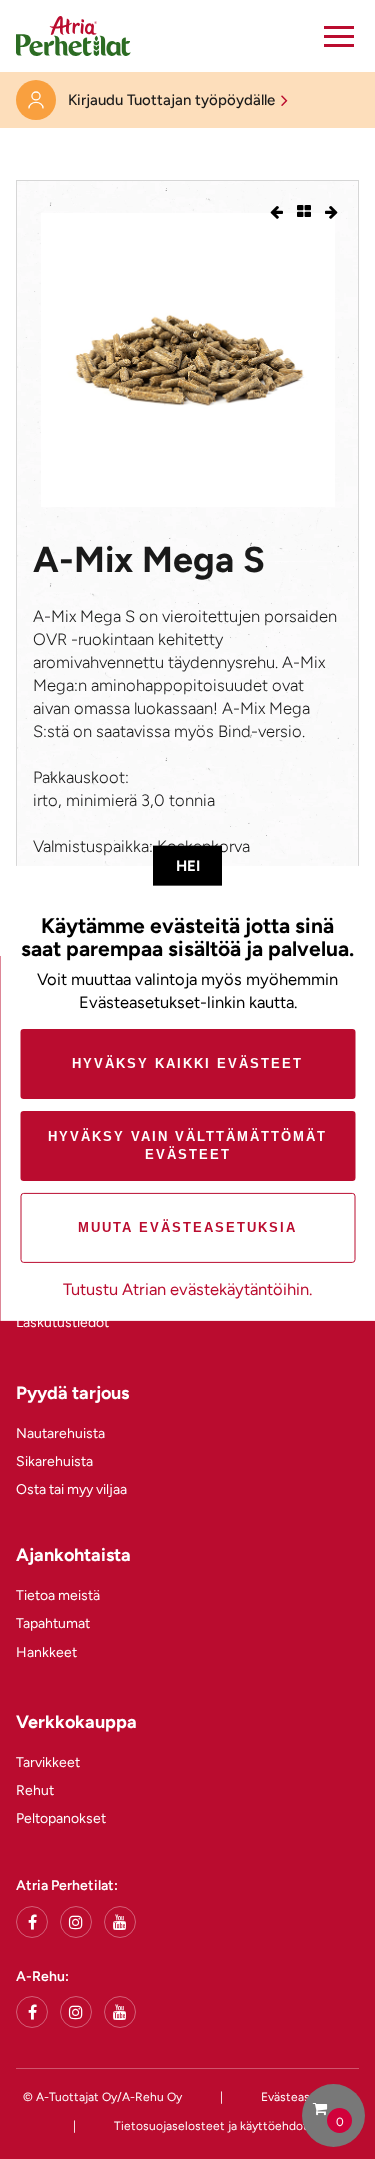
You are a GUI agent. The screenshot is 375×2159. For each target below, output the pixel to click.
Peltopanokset (61, 1818)
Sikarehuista (54, 1461)
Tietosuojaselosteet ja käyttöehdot (211, 2126)
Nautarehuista (60, 1433)
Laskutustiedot (62, 1322)
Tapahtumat (53, 1623)
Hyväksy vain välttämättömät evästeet (187, 1145)
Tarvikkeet (48, 1762)
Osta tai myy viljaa (71, 1489)
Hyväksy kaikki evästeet (187, 1063)
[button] (339, 36)
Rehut (35, 1790)
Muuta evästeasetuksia (187, 1227)
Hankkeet (46, 1652)
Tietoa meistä (58, 1595)
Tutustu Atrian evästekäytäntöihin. (187, 1289)
